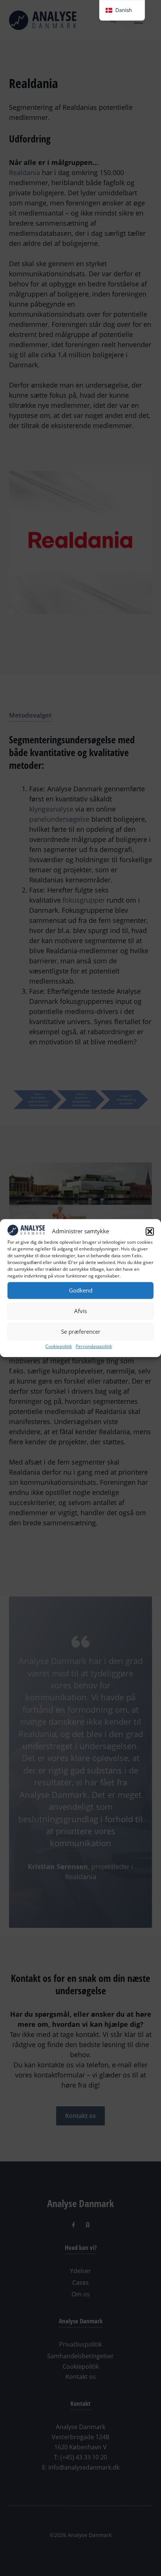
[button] (150, 1231)
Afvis (80, 1311)
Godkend (81, 1290)
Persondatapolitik (94, 1346)
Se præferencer (81, 1331)
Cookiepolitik (59, 1346)
